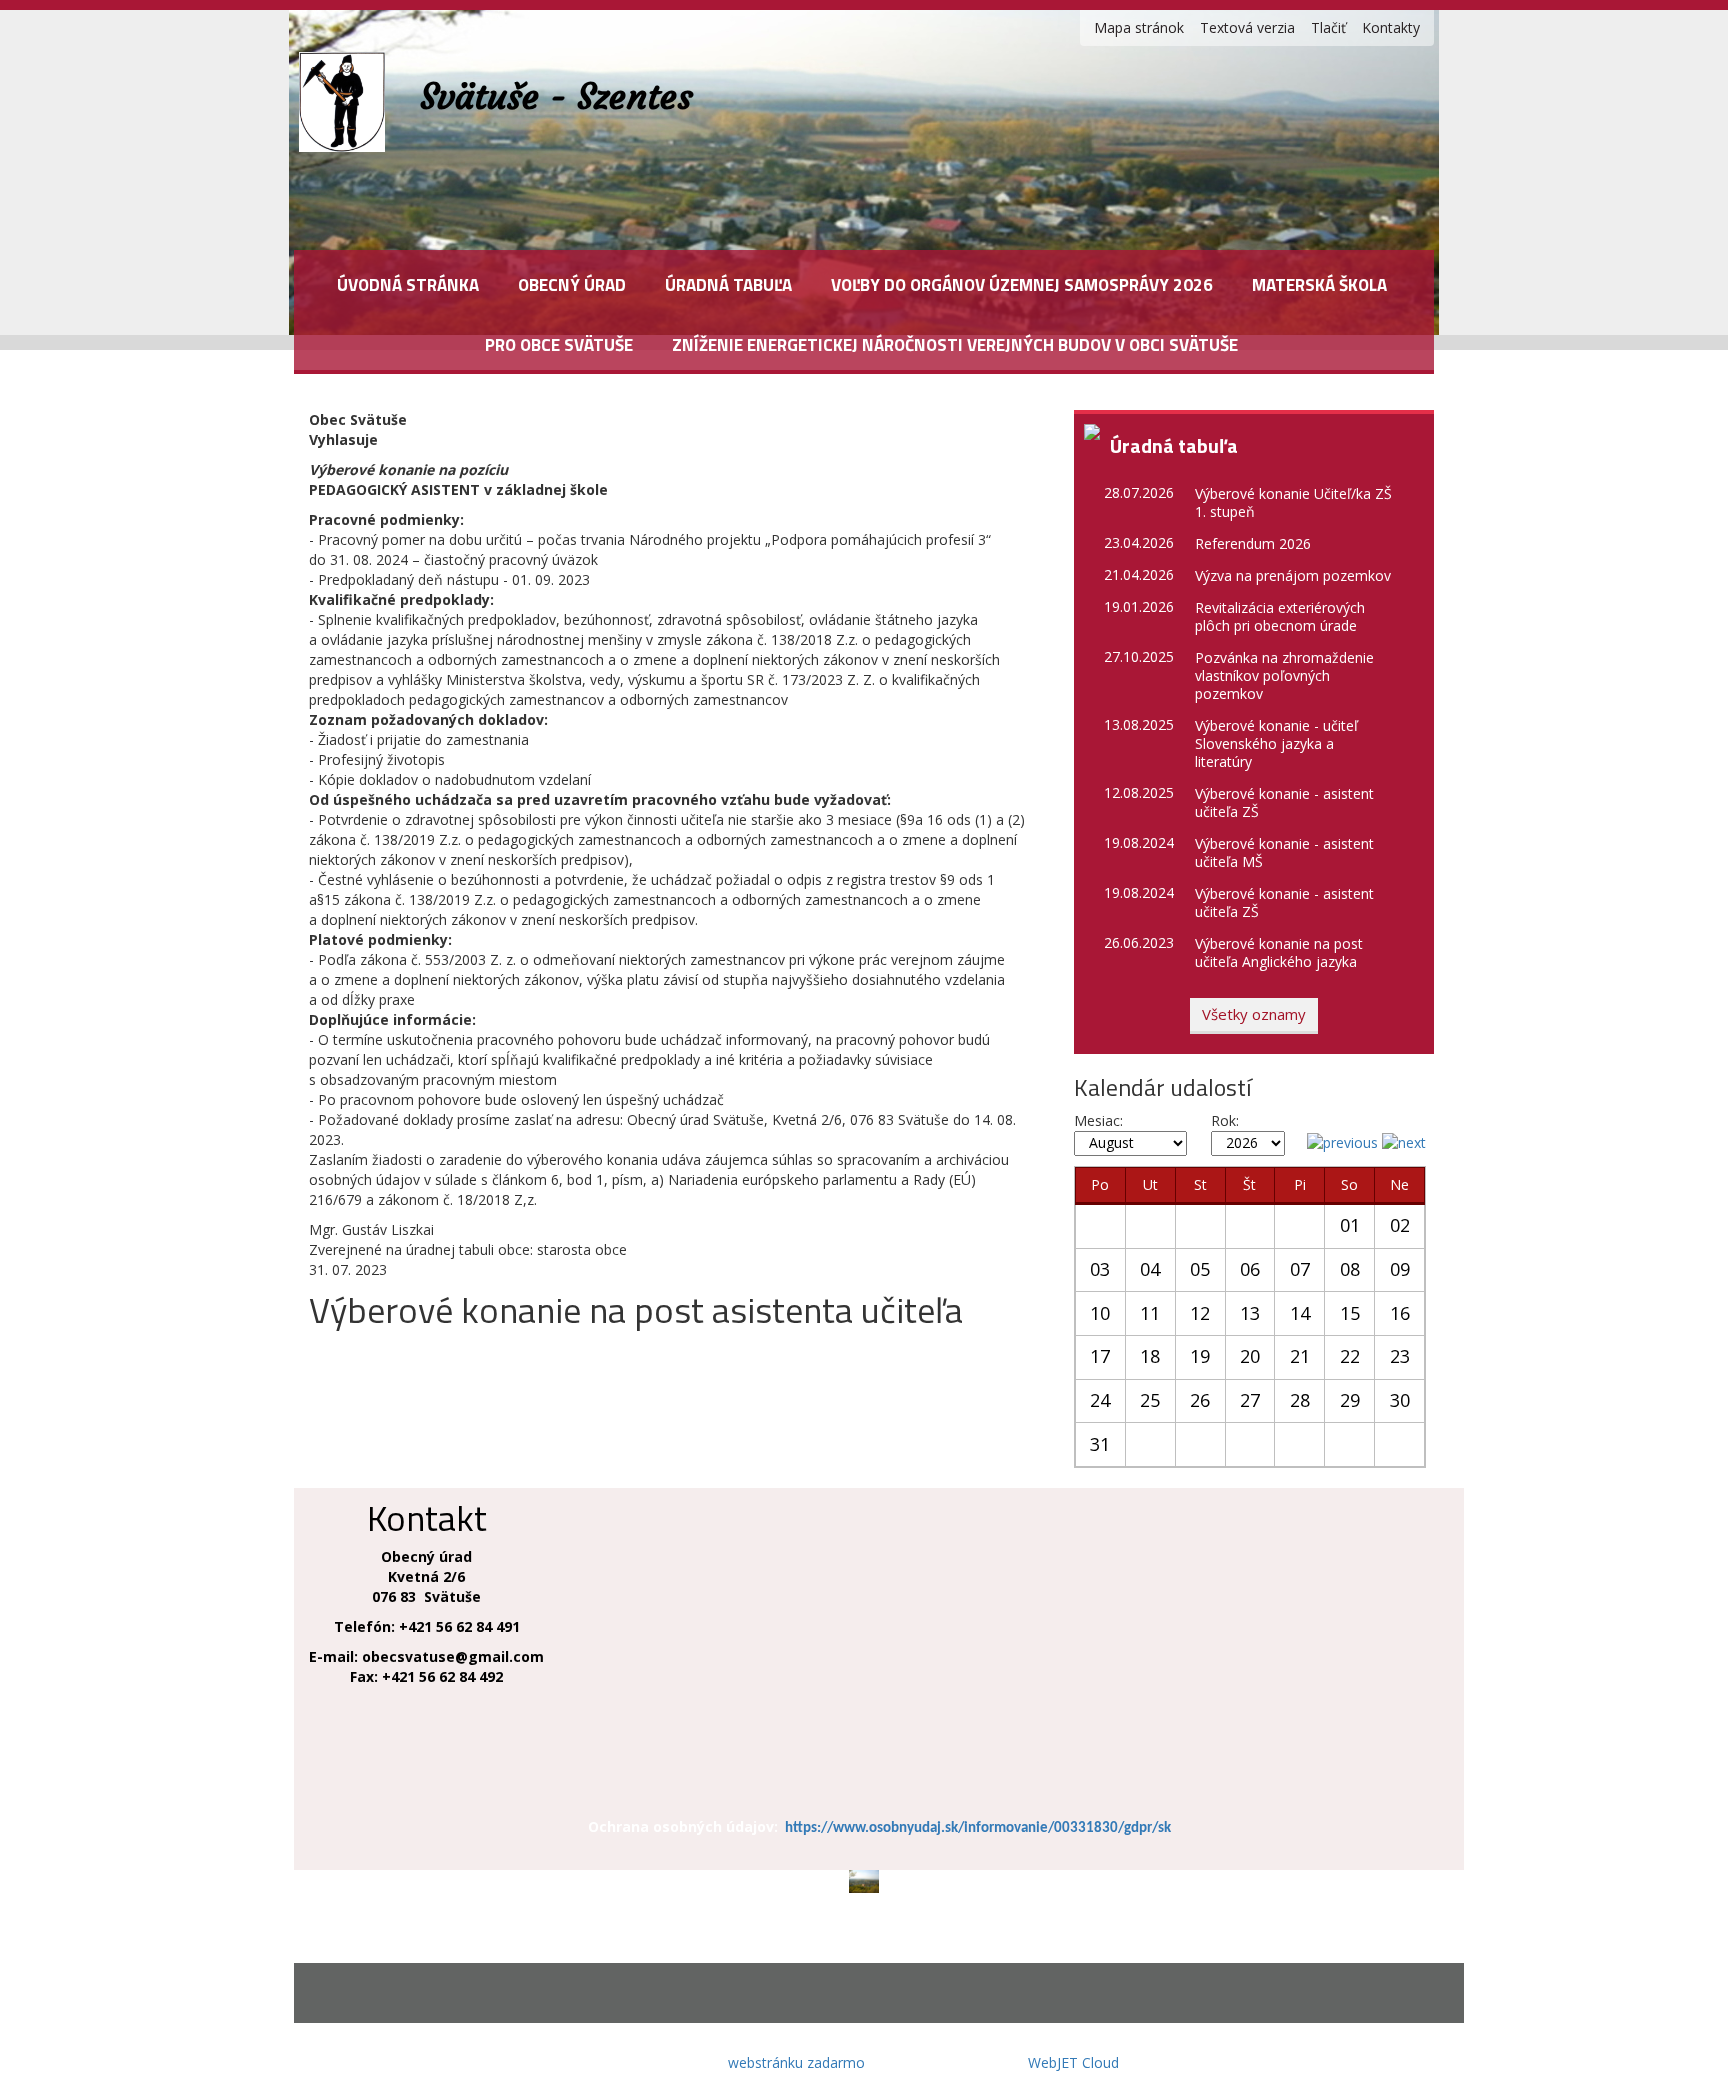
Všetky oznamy (1254, 1014)
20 (1250, 1356)
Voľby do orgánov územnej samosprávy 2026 (1022, 285)
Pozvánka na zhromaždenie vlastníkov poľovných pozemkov (1284, 675)
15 (1350, 1313)
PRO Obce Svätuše (559, 345)
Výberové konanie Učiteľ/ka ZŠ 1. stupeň (1293, 502)
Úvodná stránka (408, 285)
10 (1100, 1313)
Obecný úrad (572, 285)
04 (1150, 1269)
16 (1400, 1313)
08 (1350, 1269)
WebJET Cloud (1073, 2062)
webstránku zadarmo (796, 2062)
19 (1200, 1356)
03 (1100, 1269)
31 (1100, 1444)
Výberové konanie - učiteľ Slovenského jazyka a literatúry (1276, 743)
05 (1200, 1269)
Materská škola (1319, 285)
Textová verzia (1247, 27)
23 (1400, 1356)
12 (1200, 1313)
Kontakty (1391, 27)
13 (1250, 1313)
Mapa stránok (1139, 27)
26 (1200, 1400)
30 (1400, 1400)
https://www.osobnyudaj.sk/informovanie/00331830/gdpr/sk (978, 1828)
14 (1300, 1313)
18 (1150, 1356)
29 (1350, 1400)
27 (1250, 1400)
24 (1100, 1400)
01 (1350, 1225)
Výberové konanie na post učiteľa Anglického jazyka (1279, 952)
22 (1350, 1356)
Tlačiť (1328, 27)
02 (1400, 1225)
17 (1100, 1356)
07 (1300, 1269)
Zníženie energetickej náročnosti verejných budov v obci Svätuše (955, 345)
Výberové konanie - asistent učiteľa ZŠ (1284, 802)
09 (1400, 1269)
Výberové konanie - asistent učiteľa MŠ (1284, 852)
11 (1150, 1313)
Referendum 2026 (1253, 543)
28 (1300, 1400)
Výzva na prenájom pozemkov (1293, 575)
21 (1300, 1356)
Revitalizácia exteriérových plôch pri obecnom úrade (1280, 616)
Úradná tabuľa (728, 285)
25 (1150, 1400)
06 (1250, 1269)
